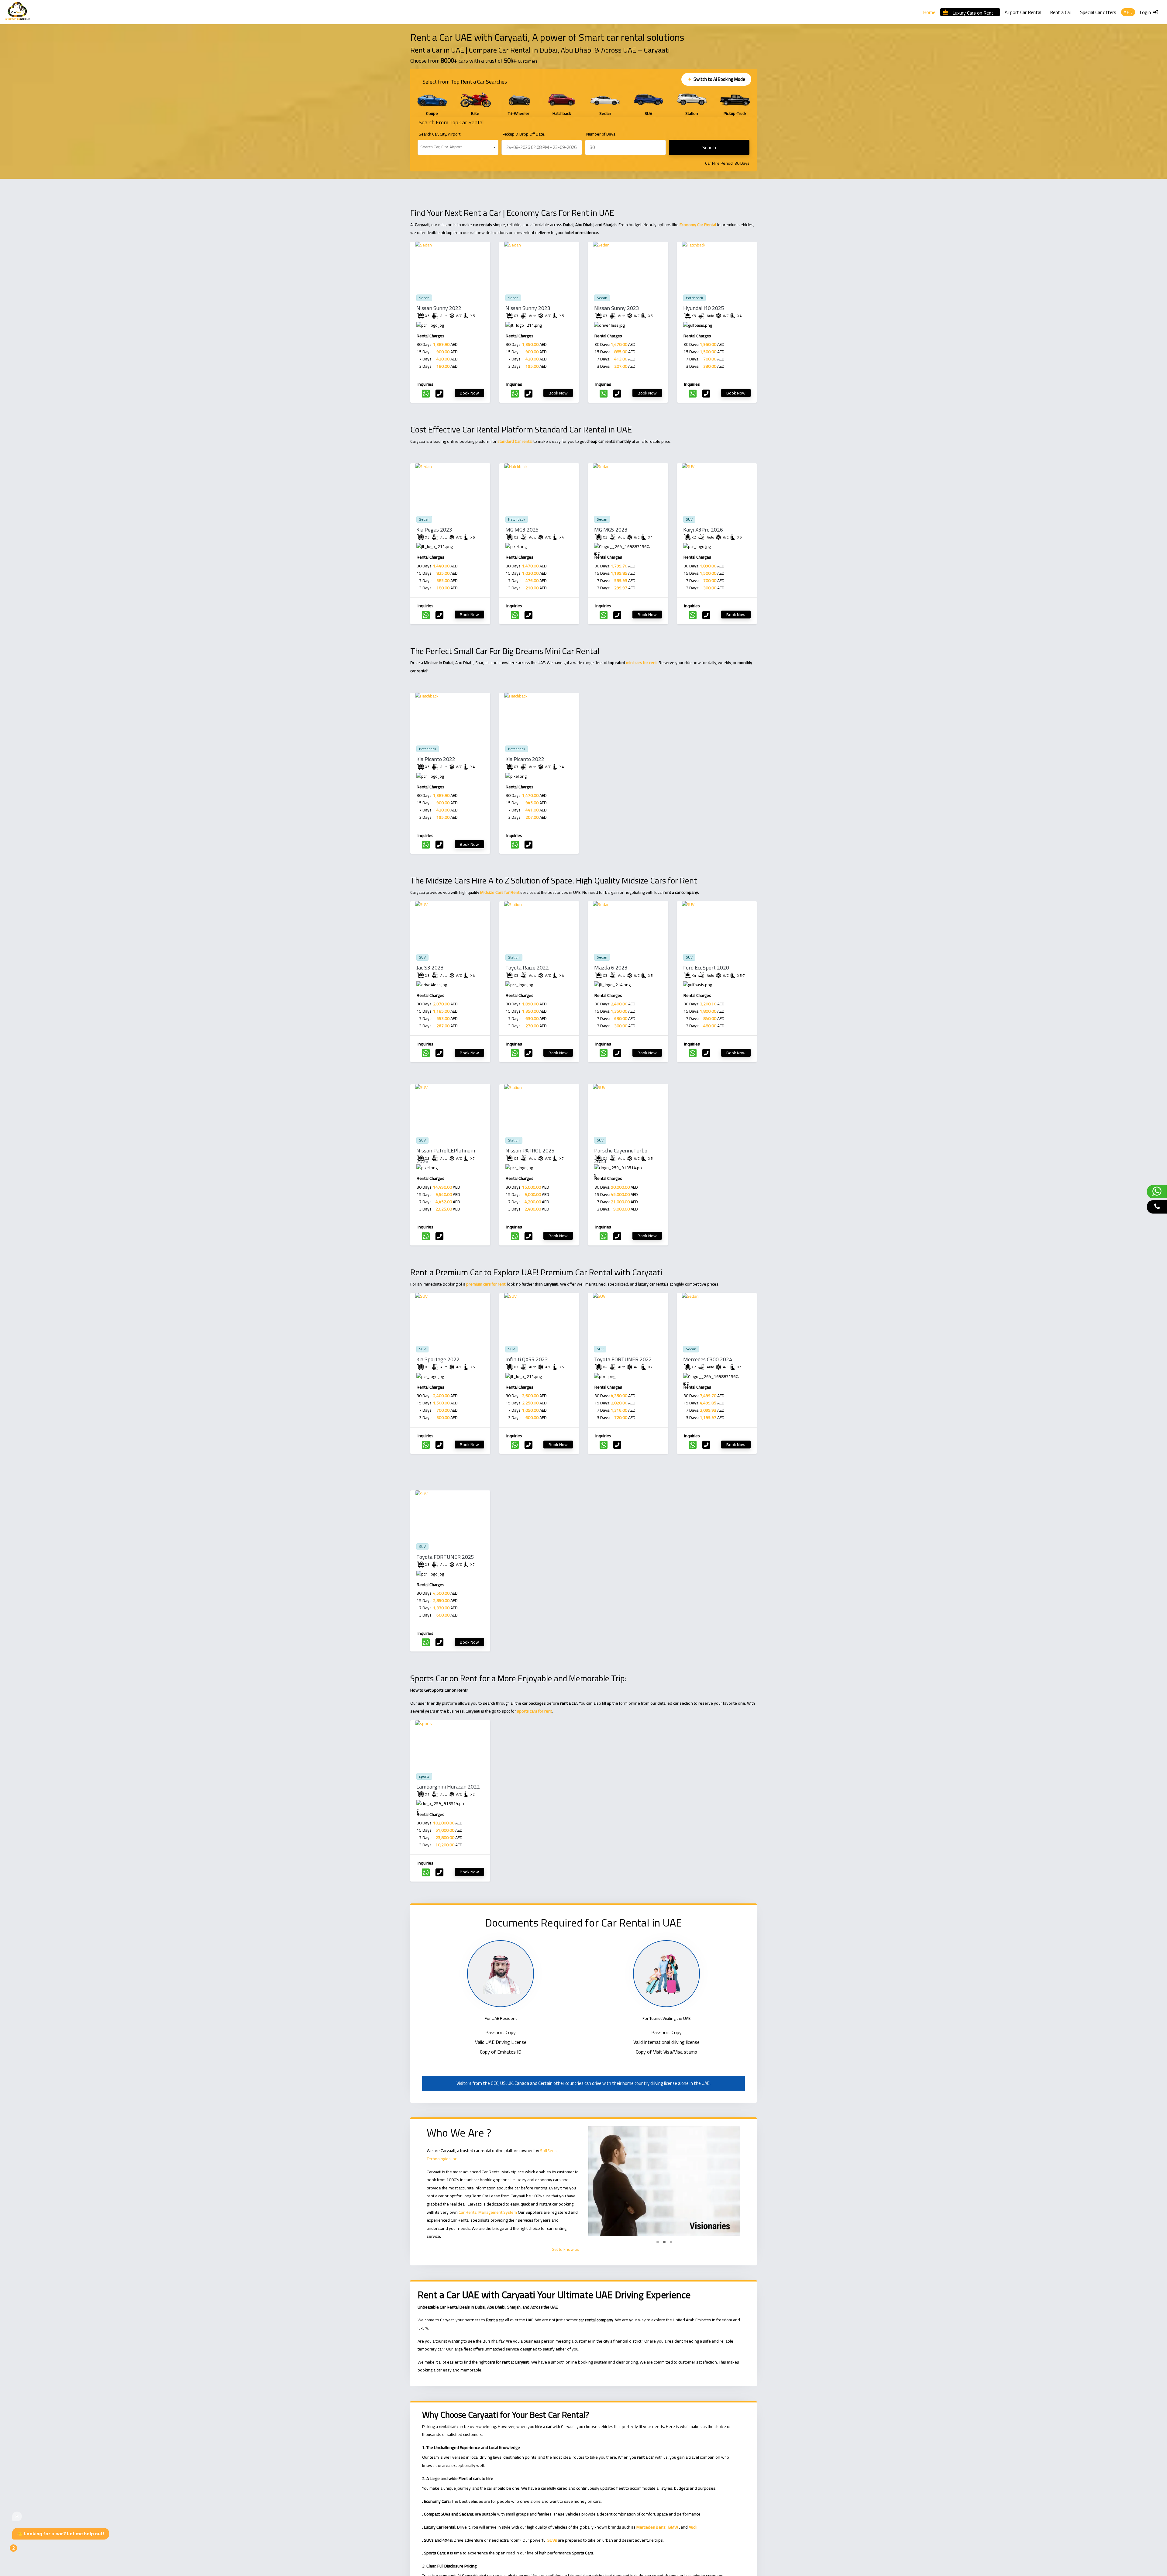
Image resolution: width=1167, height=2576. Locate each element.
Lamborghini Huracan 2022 (448, 1787)
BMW (673, 2527)
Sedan (424, 298)
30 (737, 163)
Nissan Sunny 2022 (439, 308)
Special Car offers (1098, 12)
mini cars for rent (641, 663)
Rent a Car (1061, 12)
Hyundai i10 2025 (704, 308)
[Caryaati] (17, 12)
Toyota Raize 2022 (527, 968)
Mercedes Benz (651, 2527)
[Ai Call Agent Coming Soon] (1157, 1207)
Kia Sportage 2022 (438, 1359)
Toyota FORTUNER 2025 (445, 1557)
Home (929, 12)
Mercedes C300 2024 (708, 1359)
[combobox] (458, 147)
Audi (693, 2527)
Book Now (469, 393)
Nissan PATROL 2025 (530, 1150)
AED (1128, 12)
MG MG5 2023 (611, 530)
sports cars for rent (534, 1711)
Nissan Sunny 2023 (528, 308)
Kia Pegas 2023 (434, 530)
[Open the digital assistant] (23, 2551)
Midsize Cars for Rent (500, 892)
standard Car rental (515, 441)
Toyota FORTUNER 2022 (623, 1359)
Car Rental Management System (488, 2212)
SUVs (552, 2540)
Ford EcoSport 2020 (706, 968)
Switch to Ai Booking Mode (715, 79)
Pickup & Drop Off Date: (524, 134)
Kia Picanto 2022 (436, 759)
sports (424, 1776)
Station (514, 957)
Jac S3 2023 (430, 968)
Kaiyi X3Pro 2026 (703, 530)
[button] (658, 2242)
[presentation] (420, 103)
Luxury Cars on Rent (973, 12)
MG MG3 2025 (522, 530)
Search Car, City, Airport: (440, 134)
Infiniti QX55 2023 (527, 1359)
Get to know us (565, 2249)
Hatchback (694, 298)
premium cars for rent (486, 1284)
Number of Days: (601, 134)
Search (709, 147)
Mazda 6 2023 (611, 968)
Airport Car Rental (1023, 12)
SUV (689, 519)
